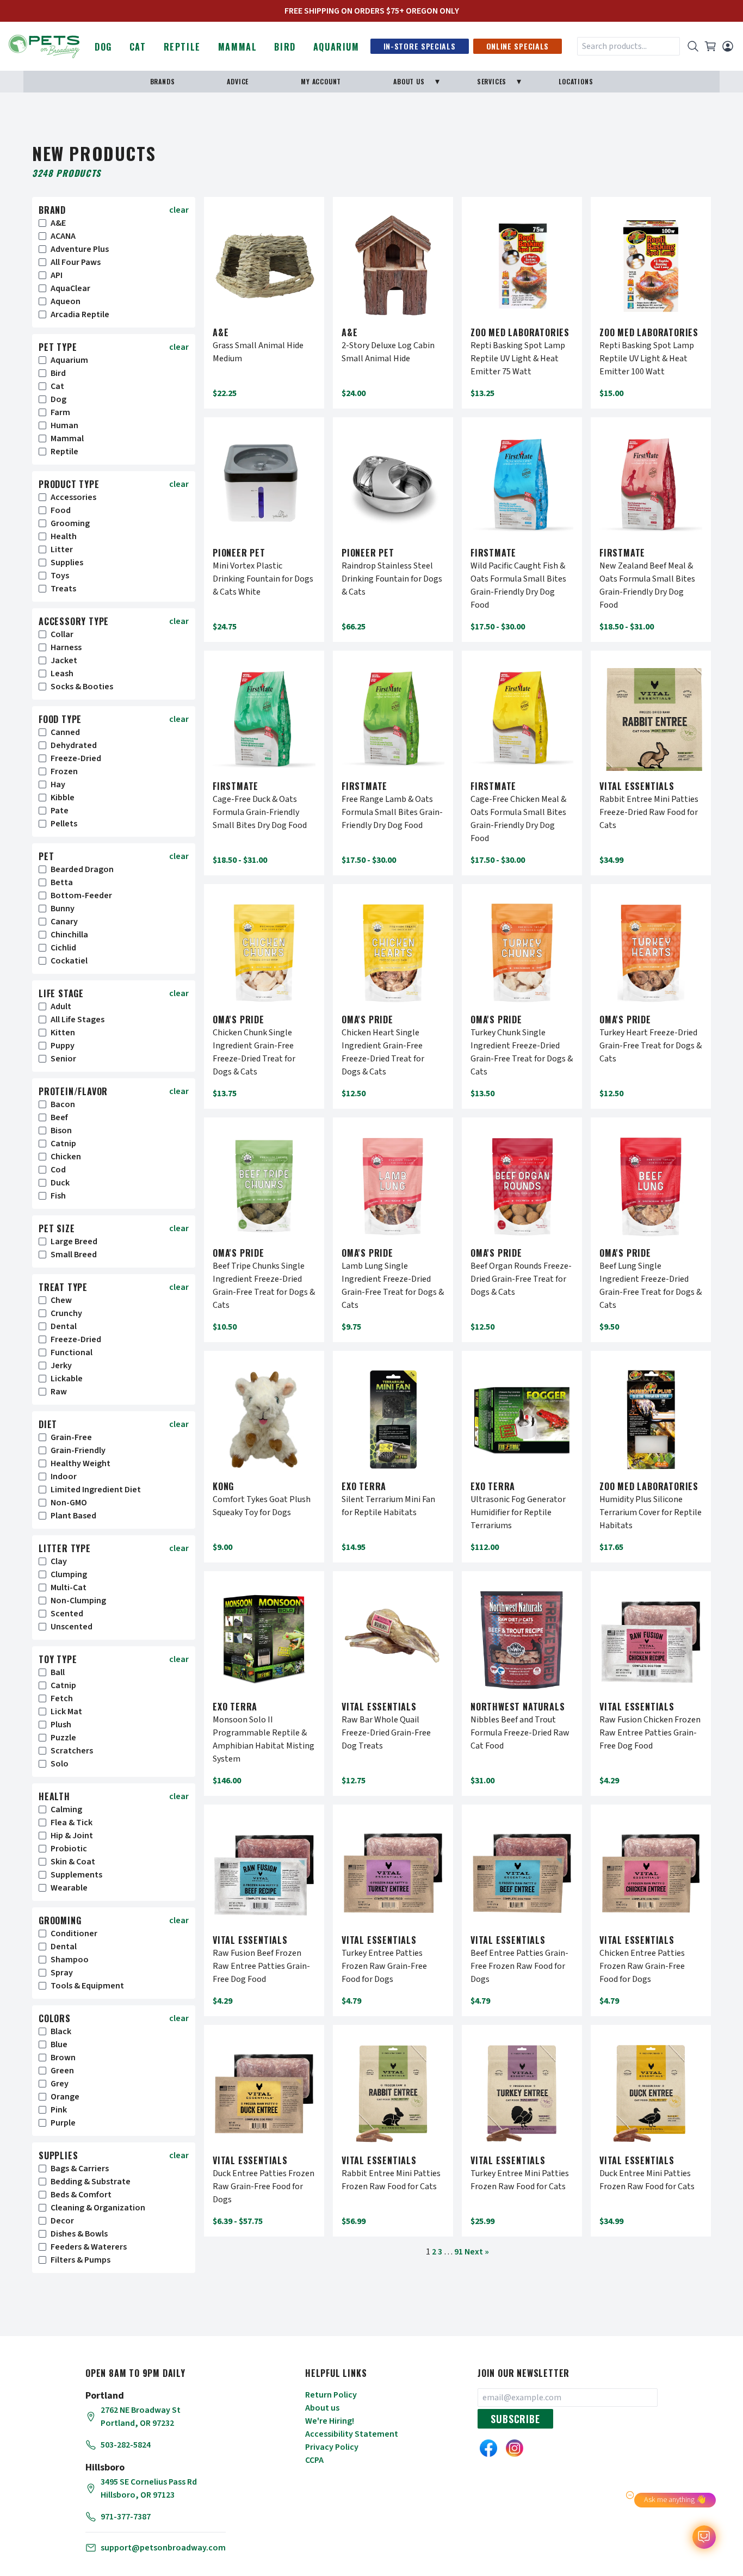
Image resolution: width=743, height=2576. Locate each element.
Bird (285, 47)
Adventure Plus (80, 249)
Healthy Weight (81, 1463)
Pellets (64, 824)
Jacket (64, 660)
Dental (64, 1326)
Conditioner (74, 1933)
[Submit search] (693, 46)
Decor (62, 2221)
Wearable (69, 1888)
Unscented (72, 1627)
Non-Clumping (78, 1601)
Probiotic (69, 1849)
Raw (59, 1392)
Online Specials (518, 46)
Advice (238, 81)
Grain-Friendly (78, 1450)
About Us (409, 81)
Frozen (64, 771)
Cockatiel (69, 961)
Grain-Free (71, 1437)
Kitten (63, 1033)
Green (62, 2071)
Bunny (63, 909)
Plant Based (73, 1516)
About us (322, 2408)
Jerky (61, 1366)
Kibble (63, 798)
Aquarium (336, 47)
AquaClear (70, 288)
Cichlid (63, 948)
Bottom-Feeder (81, 895)
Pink (59, 2110)
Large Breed (74, 1241)
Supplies (67, 563)
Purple (63, 2123)
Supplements (76, 1875)
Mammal (238, 47)
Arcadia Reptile (80, 314)
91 (459, 2252)
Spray (62, 1973)
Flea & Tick (72, 1823)
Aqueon (66, 301)
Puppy (63, 1046)
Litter (62, 549)
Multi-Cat (69, 1587)
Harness (66, 647)
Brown (63, 2058)
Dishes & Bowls (79, 2234)
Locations (576, 81)
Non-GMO (69, 1503)
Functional (72, 1352)
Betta (62, 882)
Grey (60, 2084)
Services (492, 81)
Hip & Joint (72, 1836)
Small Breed (74, 1255)
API (57, 275)
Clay (59, 1561)
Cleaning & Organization (98, 2208)
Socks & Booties (82, 687)
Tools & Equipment (87, 1986)
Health (64, 536)
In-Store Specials (420, 46)
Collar (62, 634)
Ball (58, 1672)
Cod (58, 1170)
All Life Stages (78, 1020)
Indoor (64, 1477)
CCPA (314, 2460)
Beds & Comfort (81, 2195)
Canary (64, 922)
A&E (58, 223)
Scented (67, 1614)
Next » (477, 2252)
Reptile (182, 47)
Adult (61, 1006)
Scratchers (72, 1751)
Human (64, 425)
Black (61, 2031)
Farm (60, 412)
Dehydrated (74, 745)
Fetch (62, 1698)
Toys (60, 576)
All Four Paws (76, 262)
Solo (60, 1764)
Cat (138, 47)
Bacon (63, 1104)
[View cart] (710, 46)
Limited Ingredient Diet (96, 1490)
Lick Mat (66, 1712)
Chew (61, 1300)
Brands (163, 81)
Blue (59, 2044)
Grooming (70, 523)
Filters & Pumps (81, 2260)
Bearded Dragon (82, 869)
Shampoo (70, 1960)
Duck (60, 1183)
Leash (62, 674)
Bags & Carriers (80, 2169)
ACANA (63, 236)
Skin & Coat (73, 1862)
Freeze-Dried (76, 758)
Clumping (69, 1574)
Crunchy (66, 1313)
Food (61, 510)
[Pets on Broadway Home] (44, 45)
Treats (63, 589)
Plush (61, 1725)
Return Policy (331, 2395)
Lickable (67, 1379)
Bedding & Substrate (91, 2182)
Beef (59, 1117)
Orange (65, 2097)
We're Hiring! (330, 2421)
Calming (66, 1809)
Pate (60, 811)
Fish (58, 1196)
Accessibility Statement (352, 2434)
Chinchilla (69, 935)
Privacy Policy (332, 2447)
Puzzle (63, 1738)
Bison (61, 1131)
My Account (321, 81)
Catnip (63, 1144)
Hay (58, 784)
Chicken (66, 1157)
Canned (65, 732)
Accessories (73, 497)
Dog (103, 47)
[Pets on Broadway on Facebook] (488, 2448)
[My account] (728, 46)
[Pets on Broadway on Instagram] (515, 2448)
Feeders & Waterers (89, 2247)
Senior (63, 1059)
